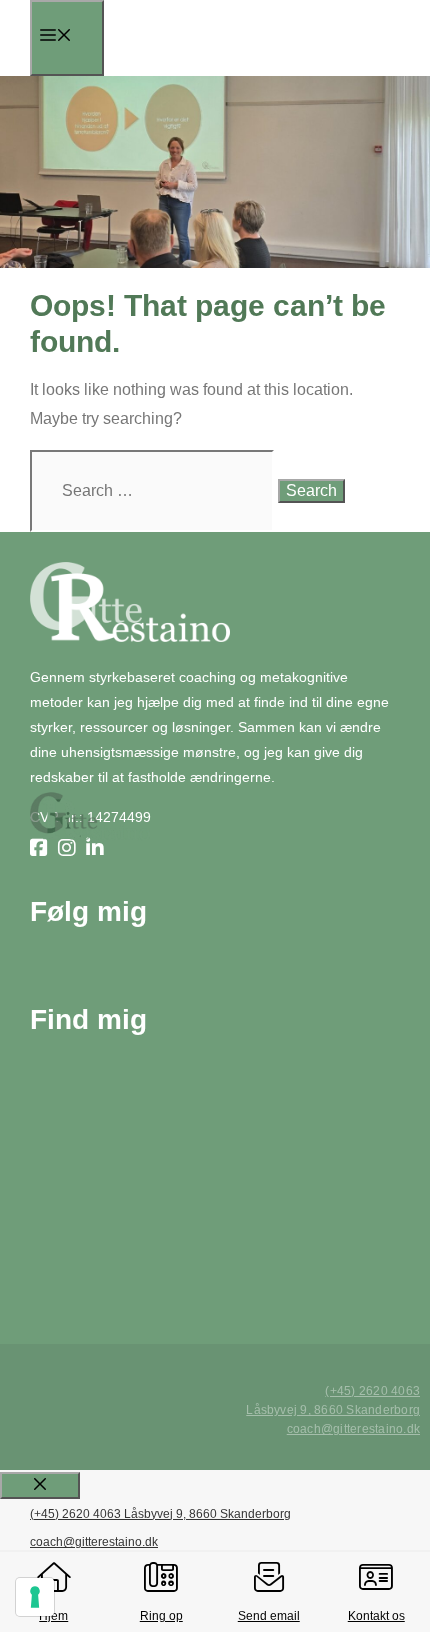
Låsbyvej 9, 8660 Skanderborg (333, 1410)
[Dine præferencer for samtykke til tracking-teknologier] (35, 1597)
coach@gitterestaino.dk (353, 1429)
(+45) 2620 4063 (372, 1391)
